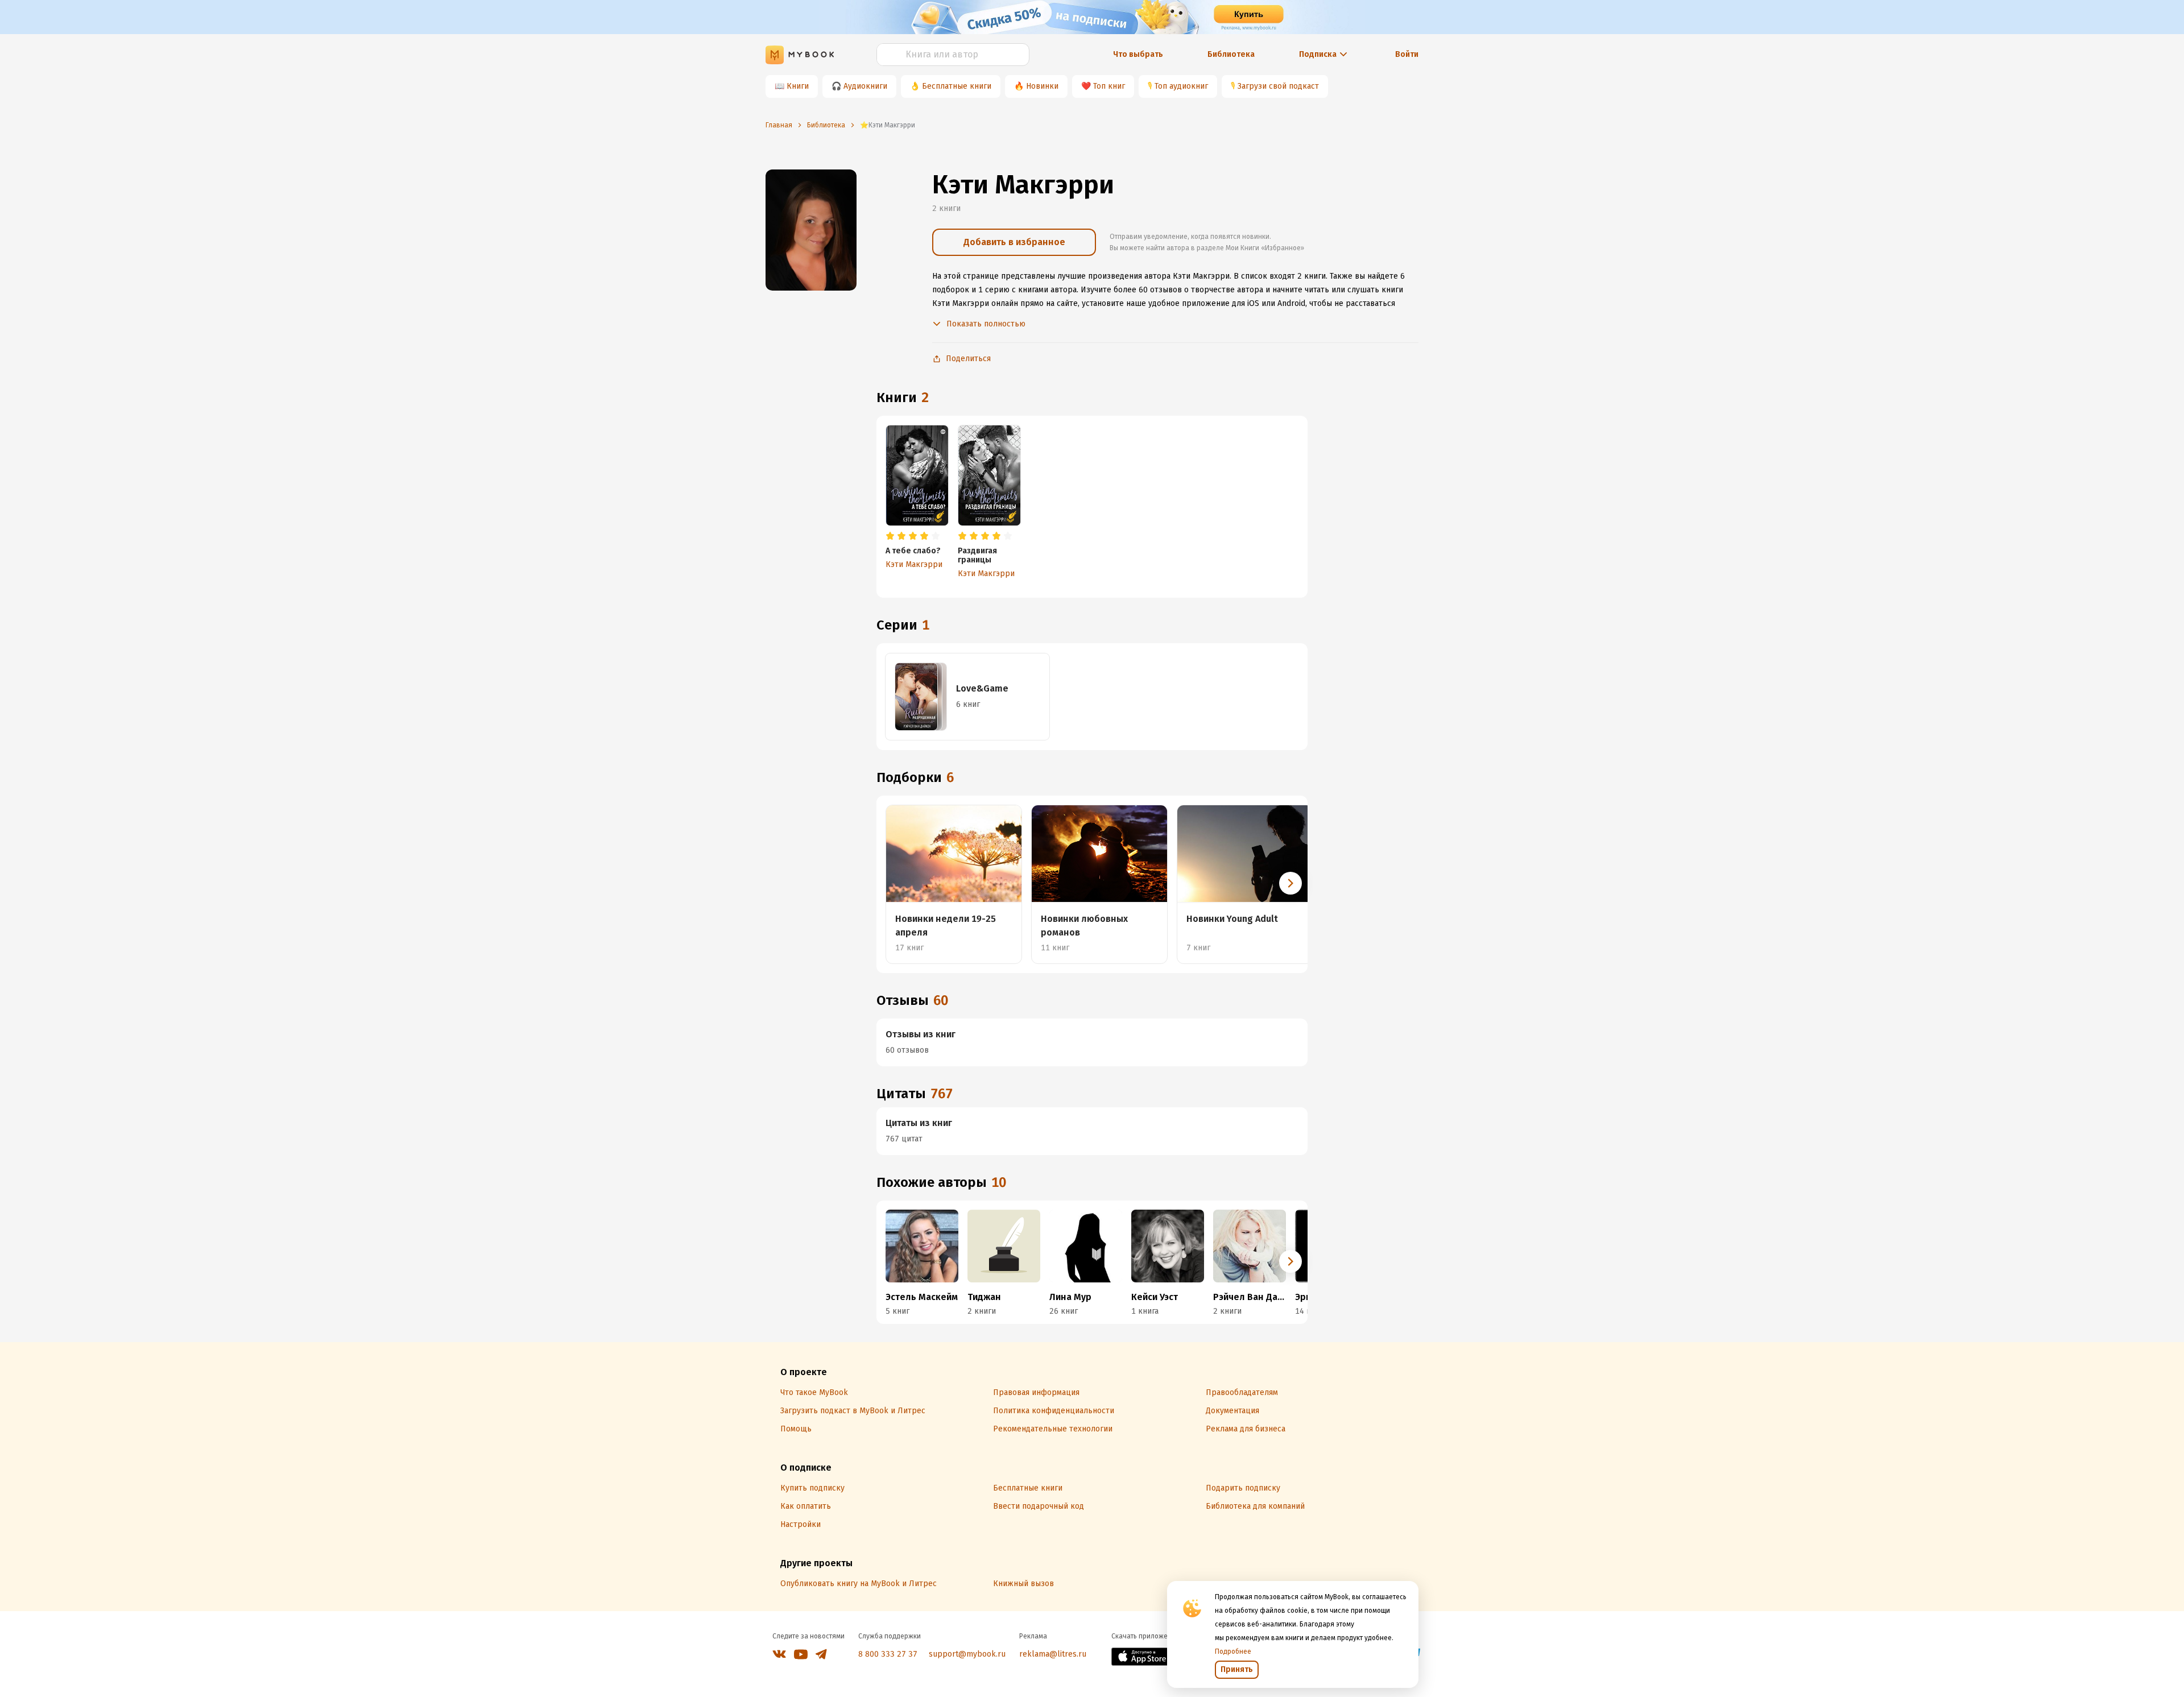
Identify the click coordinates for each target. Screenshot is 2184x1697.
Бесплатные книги (957, 86)
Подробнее (1233, 1652)
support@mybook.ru (967, 1654)
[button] (1290, 883)
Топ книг (1109, 86)
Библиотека (1231, 54)
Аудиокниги (865, 86)
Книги (798, 86)
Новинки (1042, 86)
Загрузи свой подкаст (1278, 86)
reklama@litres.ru (1053, 1654)
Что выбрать (1138, 54)
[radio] (890, 536)
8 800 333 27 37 (888, 1654)
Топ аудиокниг (1181, 86)
